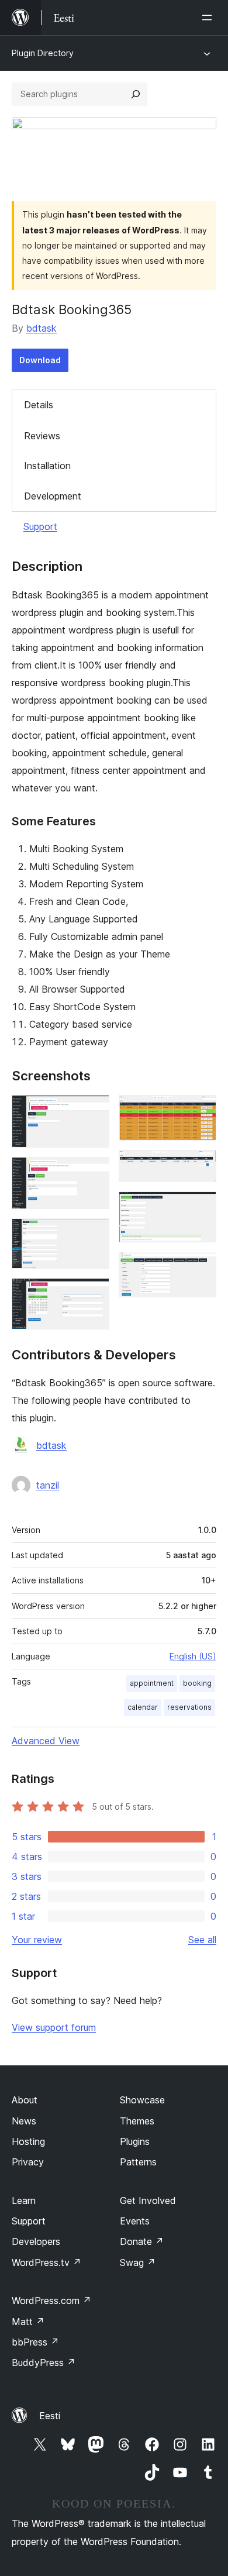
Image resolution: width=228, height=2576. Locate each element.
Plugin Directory (43, 53)
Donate (142, 2241)
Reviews (42, 436)
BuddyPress (44, 2363)
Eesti (50, 2416)
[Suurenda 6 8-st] (201, 1166)
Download (40, 360)
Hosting (28, 2141)
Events (135, 2221)
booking (197, 1683)
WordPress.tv (46, 2262)
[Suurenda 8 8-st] (201, 1268)
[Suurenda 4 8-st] (94, 1294)
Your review (37, 1940)
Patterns (138, 2162)
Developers (36, 2241)
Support (40, 526)
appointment (152, 1683)
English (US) (193, 1656)
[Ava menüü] (209, 18)
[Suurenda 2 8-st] (94, 1173)
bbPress (35, 2342)
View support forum (54, 2027)
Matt (28, 2322)
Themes (137, 2121)
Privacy (28, 2162)
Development (53, 496)
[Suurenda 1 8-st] (94, 1111)
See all (202, 1940)
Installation (47, 466)
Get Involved (148, 2200)
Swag (138, 2262)
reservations (189, 1707)
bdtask (42, 328)
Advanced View (46, 1741)
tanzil (48, 1485)
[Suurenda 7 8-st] (201, 1207)
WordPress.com (51, 2301)
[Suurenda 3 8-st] (94, 1234)
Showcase (142, 2100)
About (25, 2100)
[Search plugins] (136, 94)
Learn (24, 2200)
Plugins (135, 2141)
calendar (143, 1707)
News (24, 2121)
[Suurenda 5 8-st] (201, 1111)
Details (39, 405)
